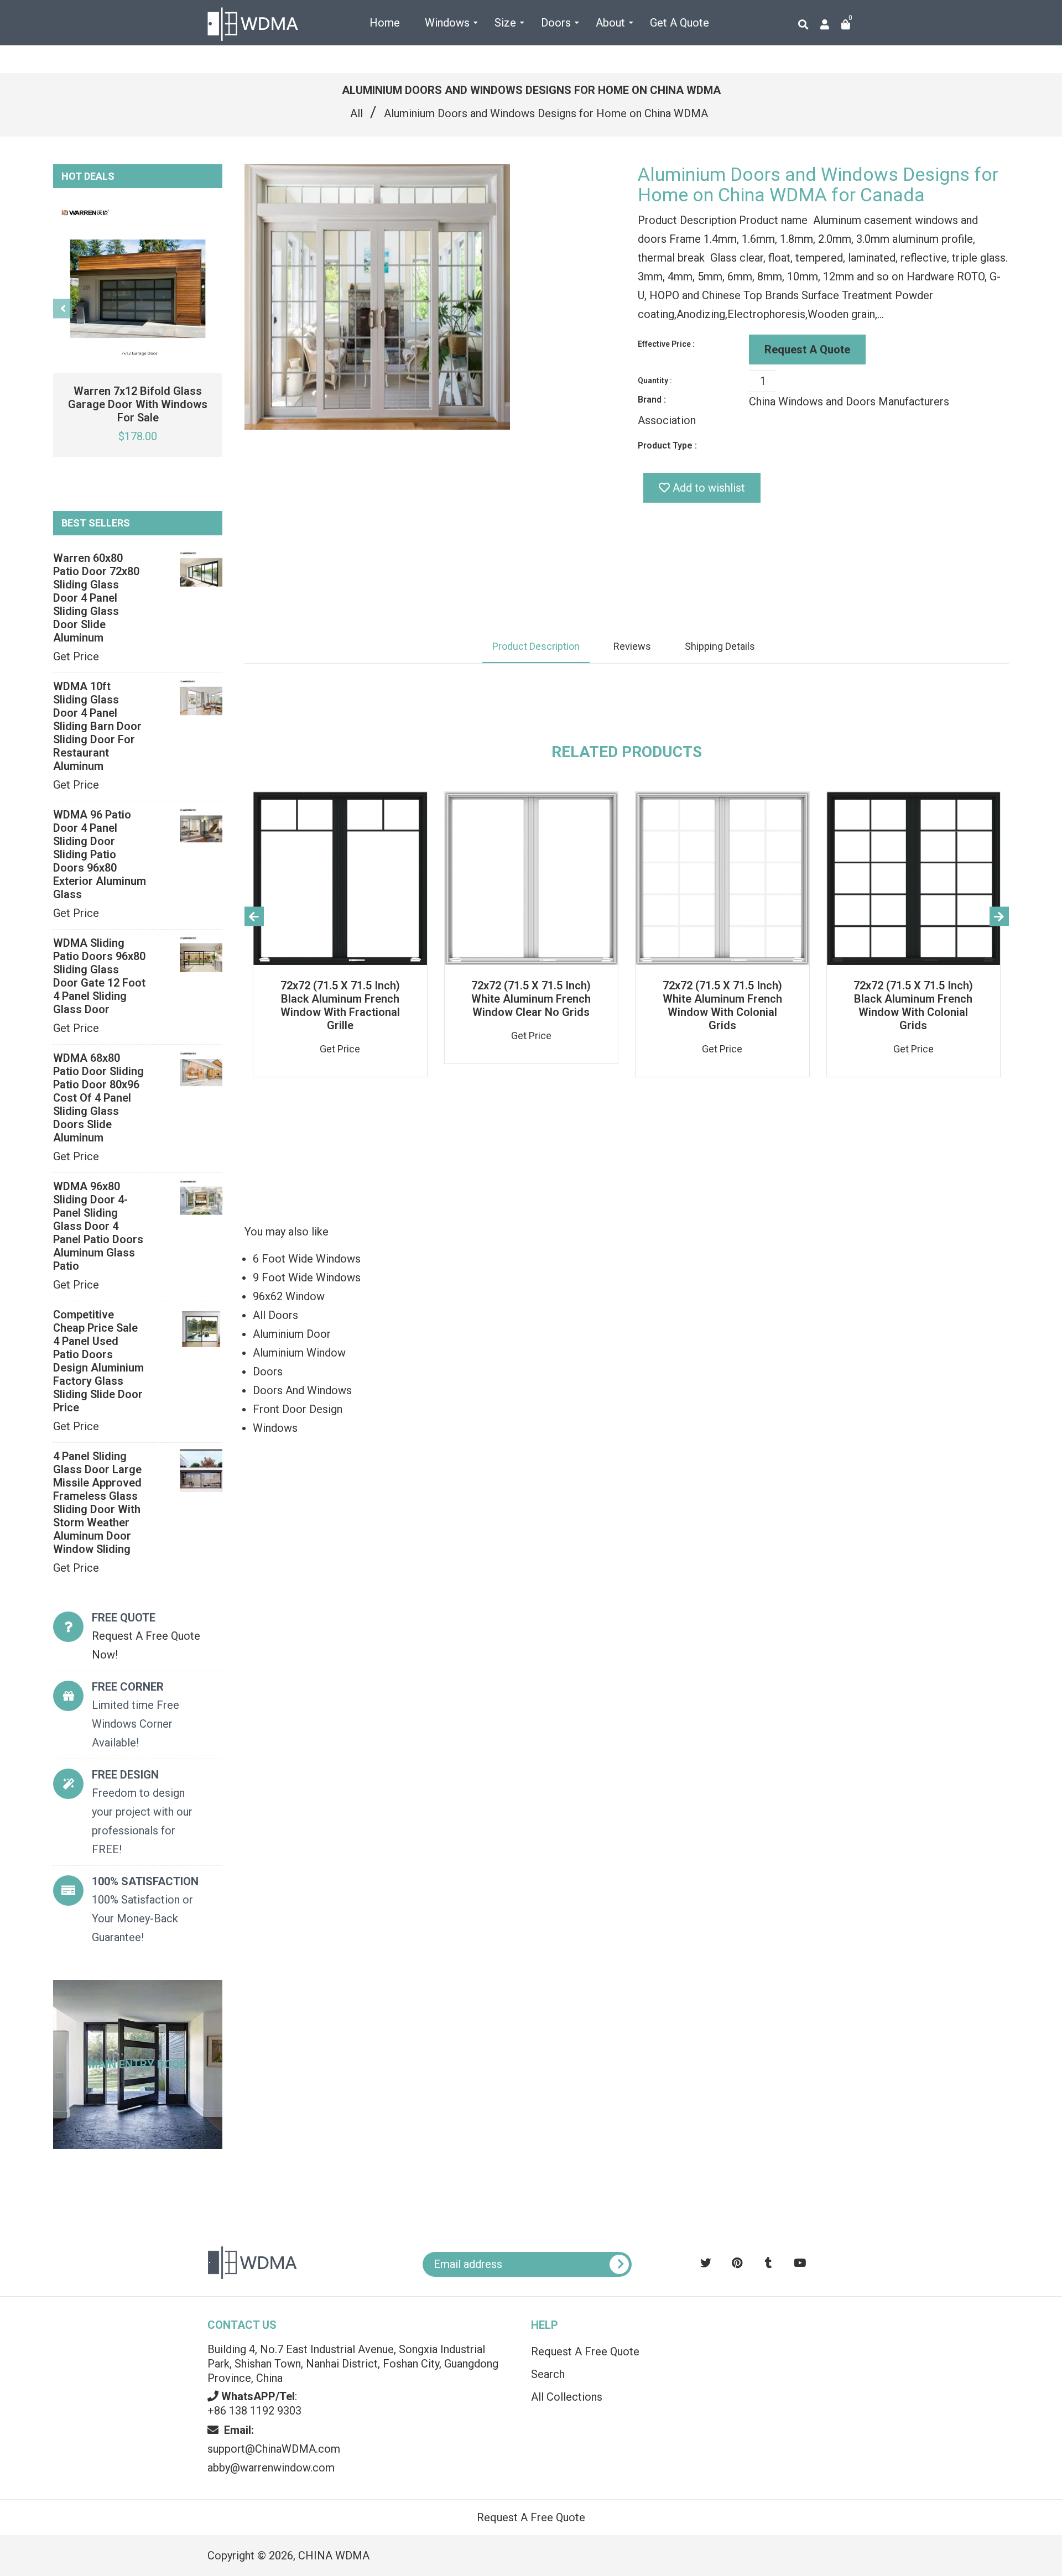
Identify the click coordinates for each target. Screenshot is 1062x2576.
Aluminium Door (292, 1334)
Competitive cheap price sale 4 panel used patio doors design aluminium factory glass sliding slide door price (98, 1361)
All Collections (567, 2397)
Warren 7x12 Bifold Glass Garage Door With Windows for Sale (138, 404)
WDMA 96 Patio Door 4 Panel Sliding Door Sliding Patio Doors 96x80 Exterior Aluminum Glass (100, 854)
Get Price (76, 656)
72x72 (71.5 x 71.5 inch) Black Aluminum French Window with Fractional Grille (340, 1005)
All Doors (275, 1315)
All (356, 113)
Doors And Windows (302, 1390)
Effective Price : (666, 344)
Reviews (632, 646)
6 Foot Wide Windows (307, 1259)
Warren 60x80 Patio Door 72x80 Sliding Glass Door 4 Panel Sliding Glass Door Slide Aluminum (96, 598)
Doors (268, 1372)
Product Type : (667, 445)
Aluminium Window (299, 1353)
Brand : (652, 400)
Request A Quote (807, 350)
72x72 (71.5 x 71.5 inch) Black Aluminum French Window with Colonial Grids (913, 1005)
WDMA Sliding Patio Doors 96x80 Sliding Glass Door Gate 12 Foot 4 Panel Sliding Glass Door (99, 976)
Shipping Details (720, 646)
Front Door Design (298, 1409)
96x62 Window (289, 1296)
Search (548, 2374)
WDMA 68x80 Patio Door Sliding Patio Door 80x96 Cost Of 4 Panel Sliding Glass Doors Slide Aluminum (98, 1098)
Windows (275, 1428)
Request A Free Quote (585, 2351)
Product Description (536, 646)
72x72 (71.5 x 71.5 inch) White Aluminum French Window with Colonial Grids (722, 1005)
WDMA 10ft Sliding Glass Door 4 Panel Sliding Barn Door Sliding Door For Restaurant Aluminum (97, 726)
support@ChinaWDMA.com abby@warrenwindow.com (274, 2449)
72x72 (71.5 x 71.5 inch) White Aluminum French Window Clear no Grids (531, 999)
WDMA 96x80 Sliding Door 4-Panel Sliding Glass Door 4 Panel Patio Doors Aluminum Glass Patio (98, 1226)
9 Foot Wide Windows (307, 1277)
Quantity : (655, 380)
